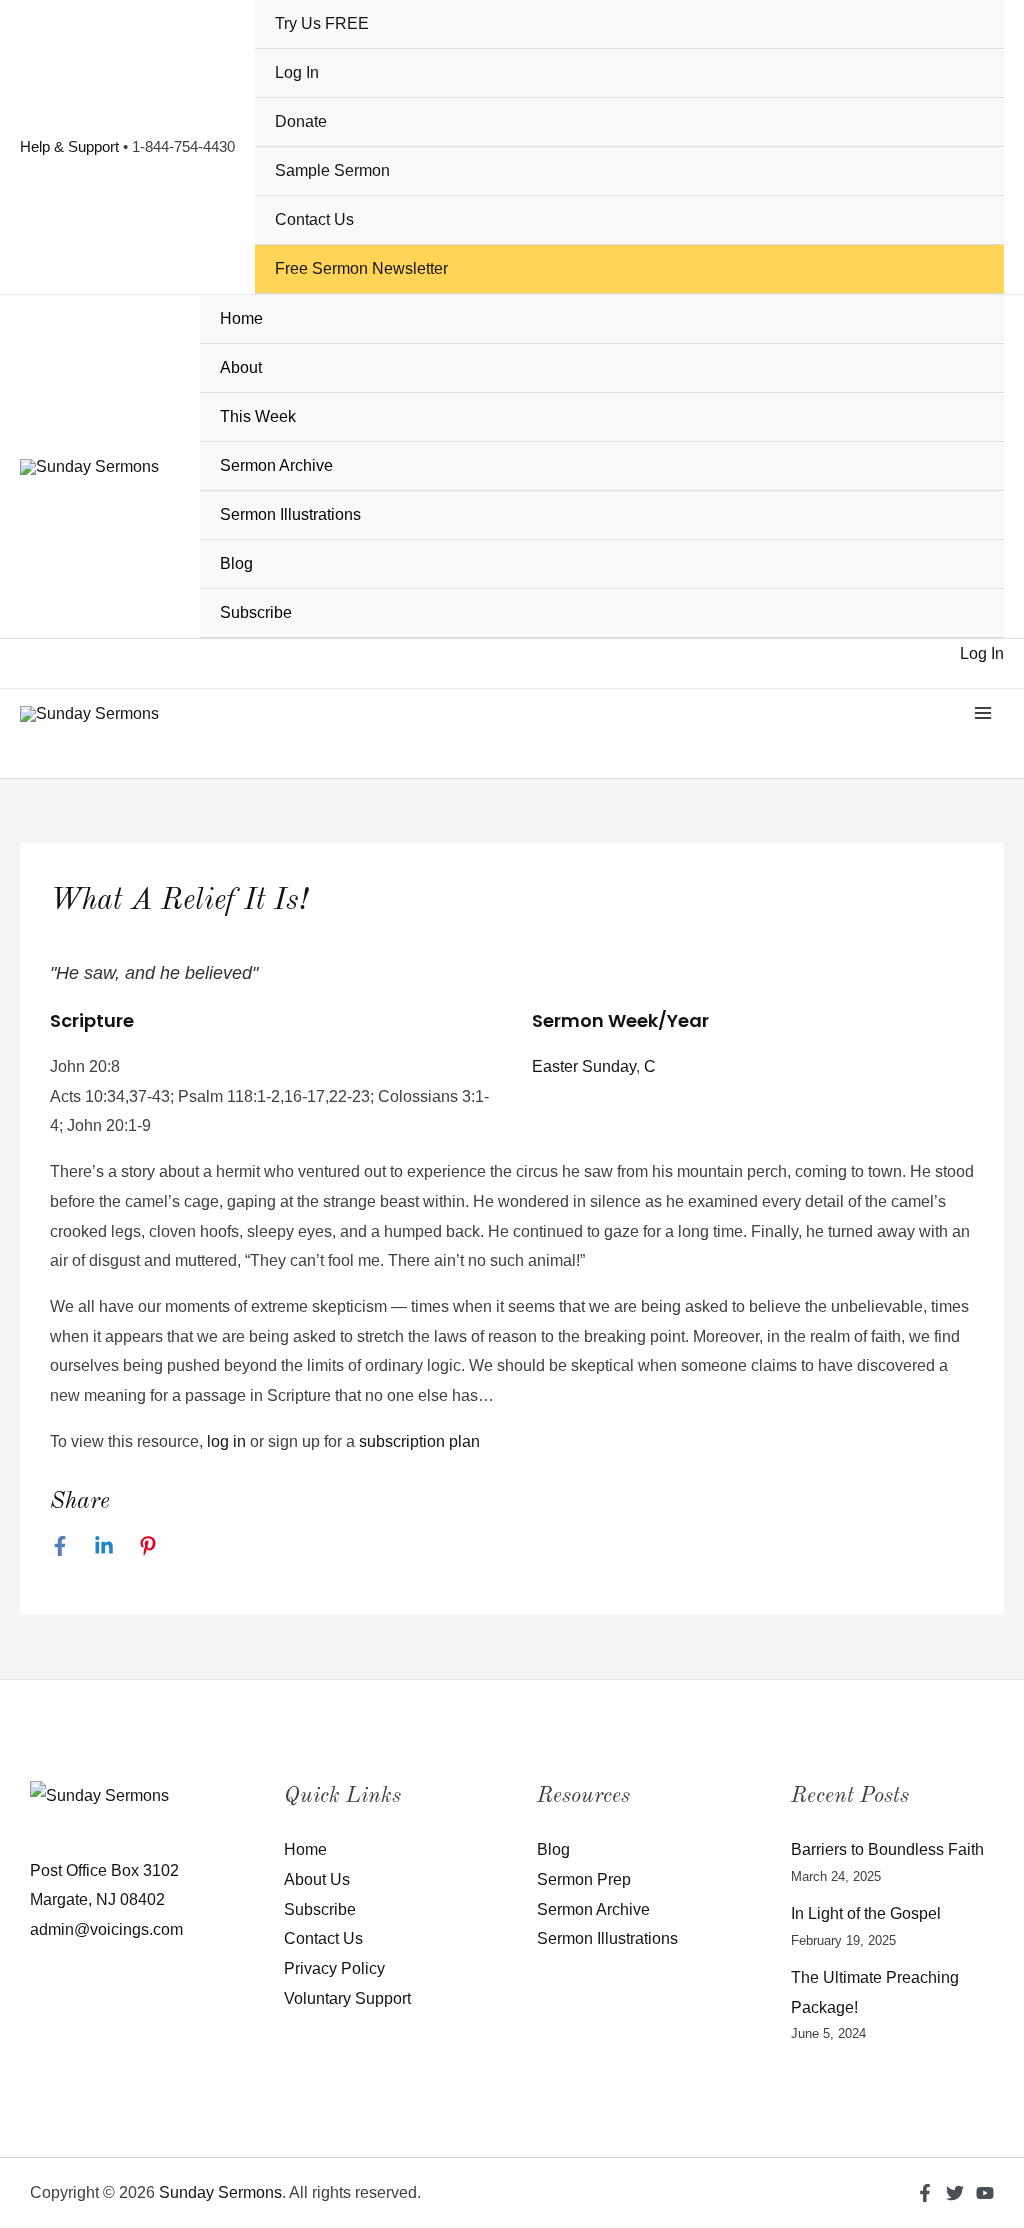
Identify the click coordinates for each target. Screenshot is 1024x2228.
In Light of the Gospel (866, 1913)
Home (241, 318)
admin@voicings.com (106, 1929)
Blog (236, 563)
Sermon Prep (584, 1879)
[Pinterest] (148, 1546)
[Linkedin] (104, 1546)
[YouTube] (985, 2193)
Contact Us (314, 219)
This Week (258, 416)
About (241, 367)
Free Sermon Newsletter (361, 268)
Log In (297, 72)
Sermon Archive (276, 465)
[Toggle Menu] (975, 370)
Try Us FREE (322, 23)
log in (226, 1441)
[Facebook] (60, 1546)
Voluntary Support (347, 1998)
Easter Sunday (584, 1066)
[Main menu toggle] (983, 713)
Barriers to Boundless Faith (887, 1849)
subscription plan (419, 1441)
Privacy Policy (334, 1968)
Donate (301, 121)
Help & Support (69, 146)
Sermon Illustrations (290, 514)
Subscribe (256, 612)
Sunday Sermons (220, 2192)
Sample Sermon (332, 170)
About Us (317, 1879)
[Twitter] (955, 2193)
